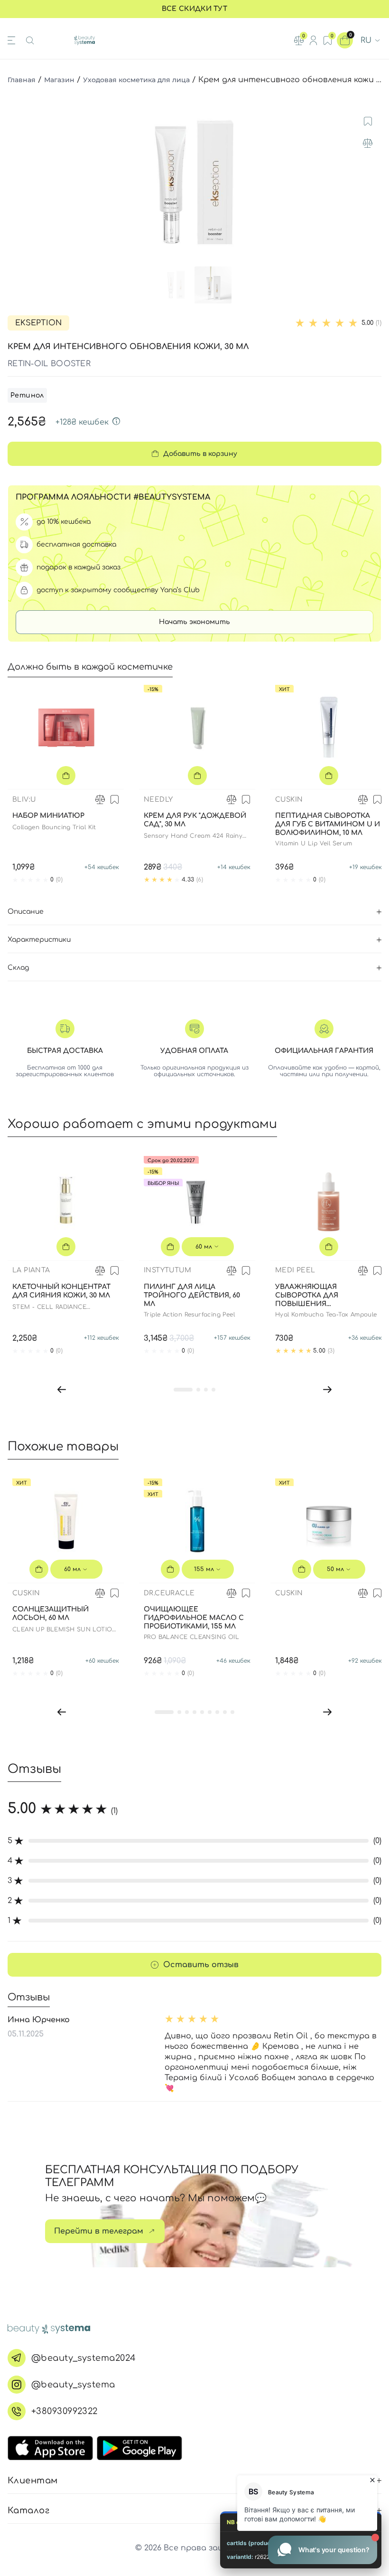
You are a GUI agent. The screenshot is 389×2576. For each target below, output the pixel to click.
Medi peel (295, 1270)
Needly (158, 800)
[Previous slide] (17, 183)
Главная (22, 80)
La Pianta (31, 1270)
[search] (30, 40)
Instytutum (167, 1270)
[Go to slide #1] (176, 285)
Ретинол (27, 395)
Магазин (59, 80)
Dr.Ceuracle (169, 1593)
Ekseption (38, 323)
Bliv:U (24, 800)
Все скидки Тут (194, 9)
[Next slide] (372, 183)
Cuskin (289, 800)
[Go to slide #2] (213, 285)
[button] (62, 1389)
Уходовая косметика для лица (136, 80)
